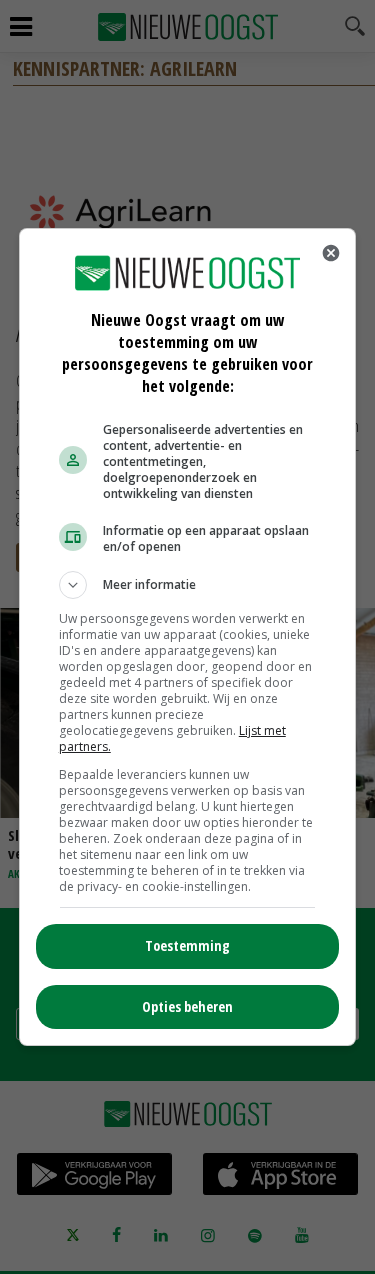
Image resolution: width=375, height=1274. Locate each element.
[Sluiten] (331, 253)
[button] (188, 585)
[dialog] (188, 637)
